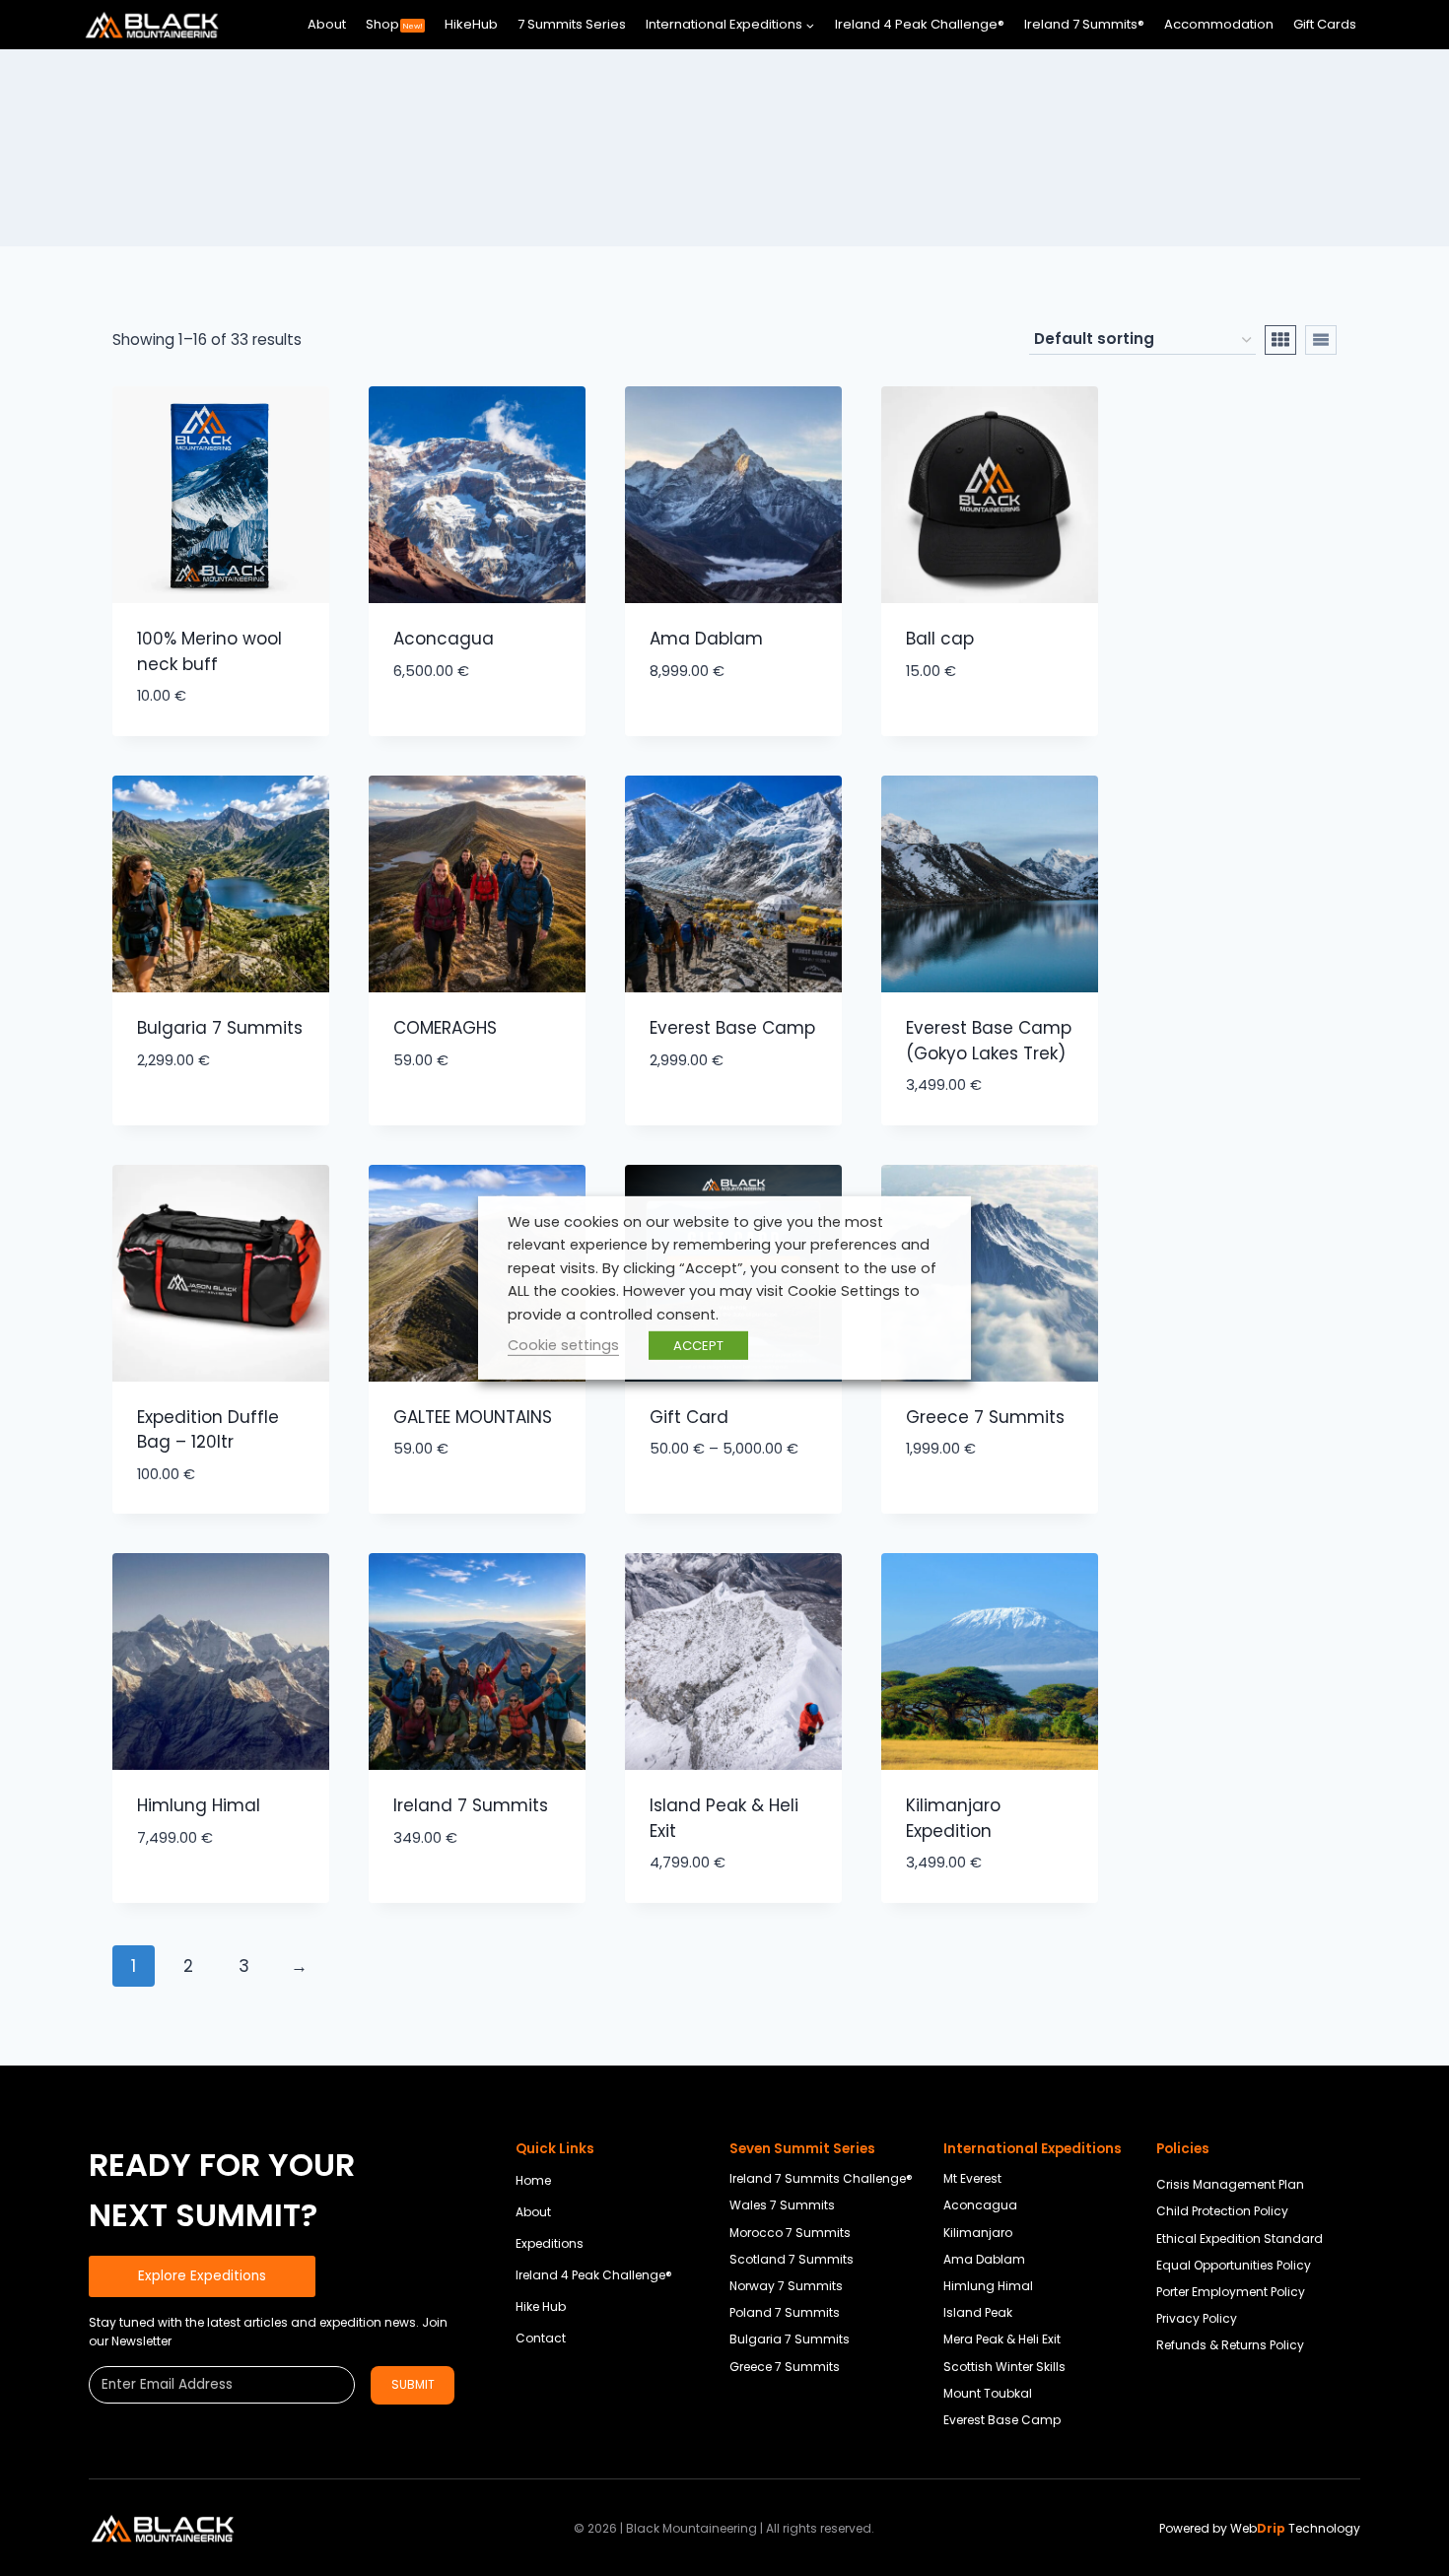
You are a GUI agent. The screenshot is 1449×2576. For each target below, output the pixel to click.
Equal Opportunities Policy (1234, 2265)
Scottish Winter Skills (1004, 2367)
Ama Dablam (706, 639)
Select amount (713, 1508)
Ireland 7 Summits (471, 1805)
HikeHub (471, 24)
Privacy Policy (1197, 2318)
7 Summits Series (572, 24)
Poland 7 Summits (785, 2312)
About (327, 24)
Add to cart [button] (444, 730)
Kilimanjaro (978, 2233)
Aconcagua (444, 639)
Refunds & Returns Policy (1230, 2345)
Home (533, 2180)
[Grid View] (1280, 340)
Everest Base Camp (732, 1028)
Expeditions (550, 2243)
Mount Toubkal (988, 2393)
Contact (541, 2338)
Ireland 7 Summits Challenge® (821, 2178)
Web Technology (1295, 2528)
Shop (394, 24)
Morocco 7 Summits (790, 2233)
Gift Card (689, 1417)
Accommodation (1219, 24)
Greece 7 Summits (985, 1417)
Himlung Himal (199, 1805)
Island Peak (978, 2312)
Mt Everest (972, 2178)
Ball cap (940, 639)
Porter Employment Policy (1231, 2292)
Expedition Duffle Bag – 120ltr (208, 1430)
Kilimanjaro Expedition (953, 1818)
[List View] (1321, 340)
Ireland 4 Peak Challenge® (920, 24)
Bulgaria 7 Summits (220, 1028)
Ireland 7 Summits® (1084, 24)
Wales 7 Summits (782, 2205)
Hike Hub (541, 2306)
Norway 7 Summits (786, 2286)
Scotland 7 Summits (792, 2259)
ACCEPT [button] (698, 1346)
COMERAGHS (445, 1028)
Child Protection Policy (1222, 2211)
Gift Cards (1325, 24)
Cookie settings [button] (563, 1345)
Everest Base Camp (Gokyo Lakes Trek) (989, 1041)
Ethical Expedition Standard (1240, 2238)
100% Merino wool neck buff (209, 651)
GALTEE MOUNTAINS (473, 1417)
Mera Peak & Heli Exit (1002, 2339)
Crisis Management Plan (1230, 2184)
